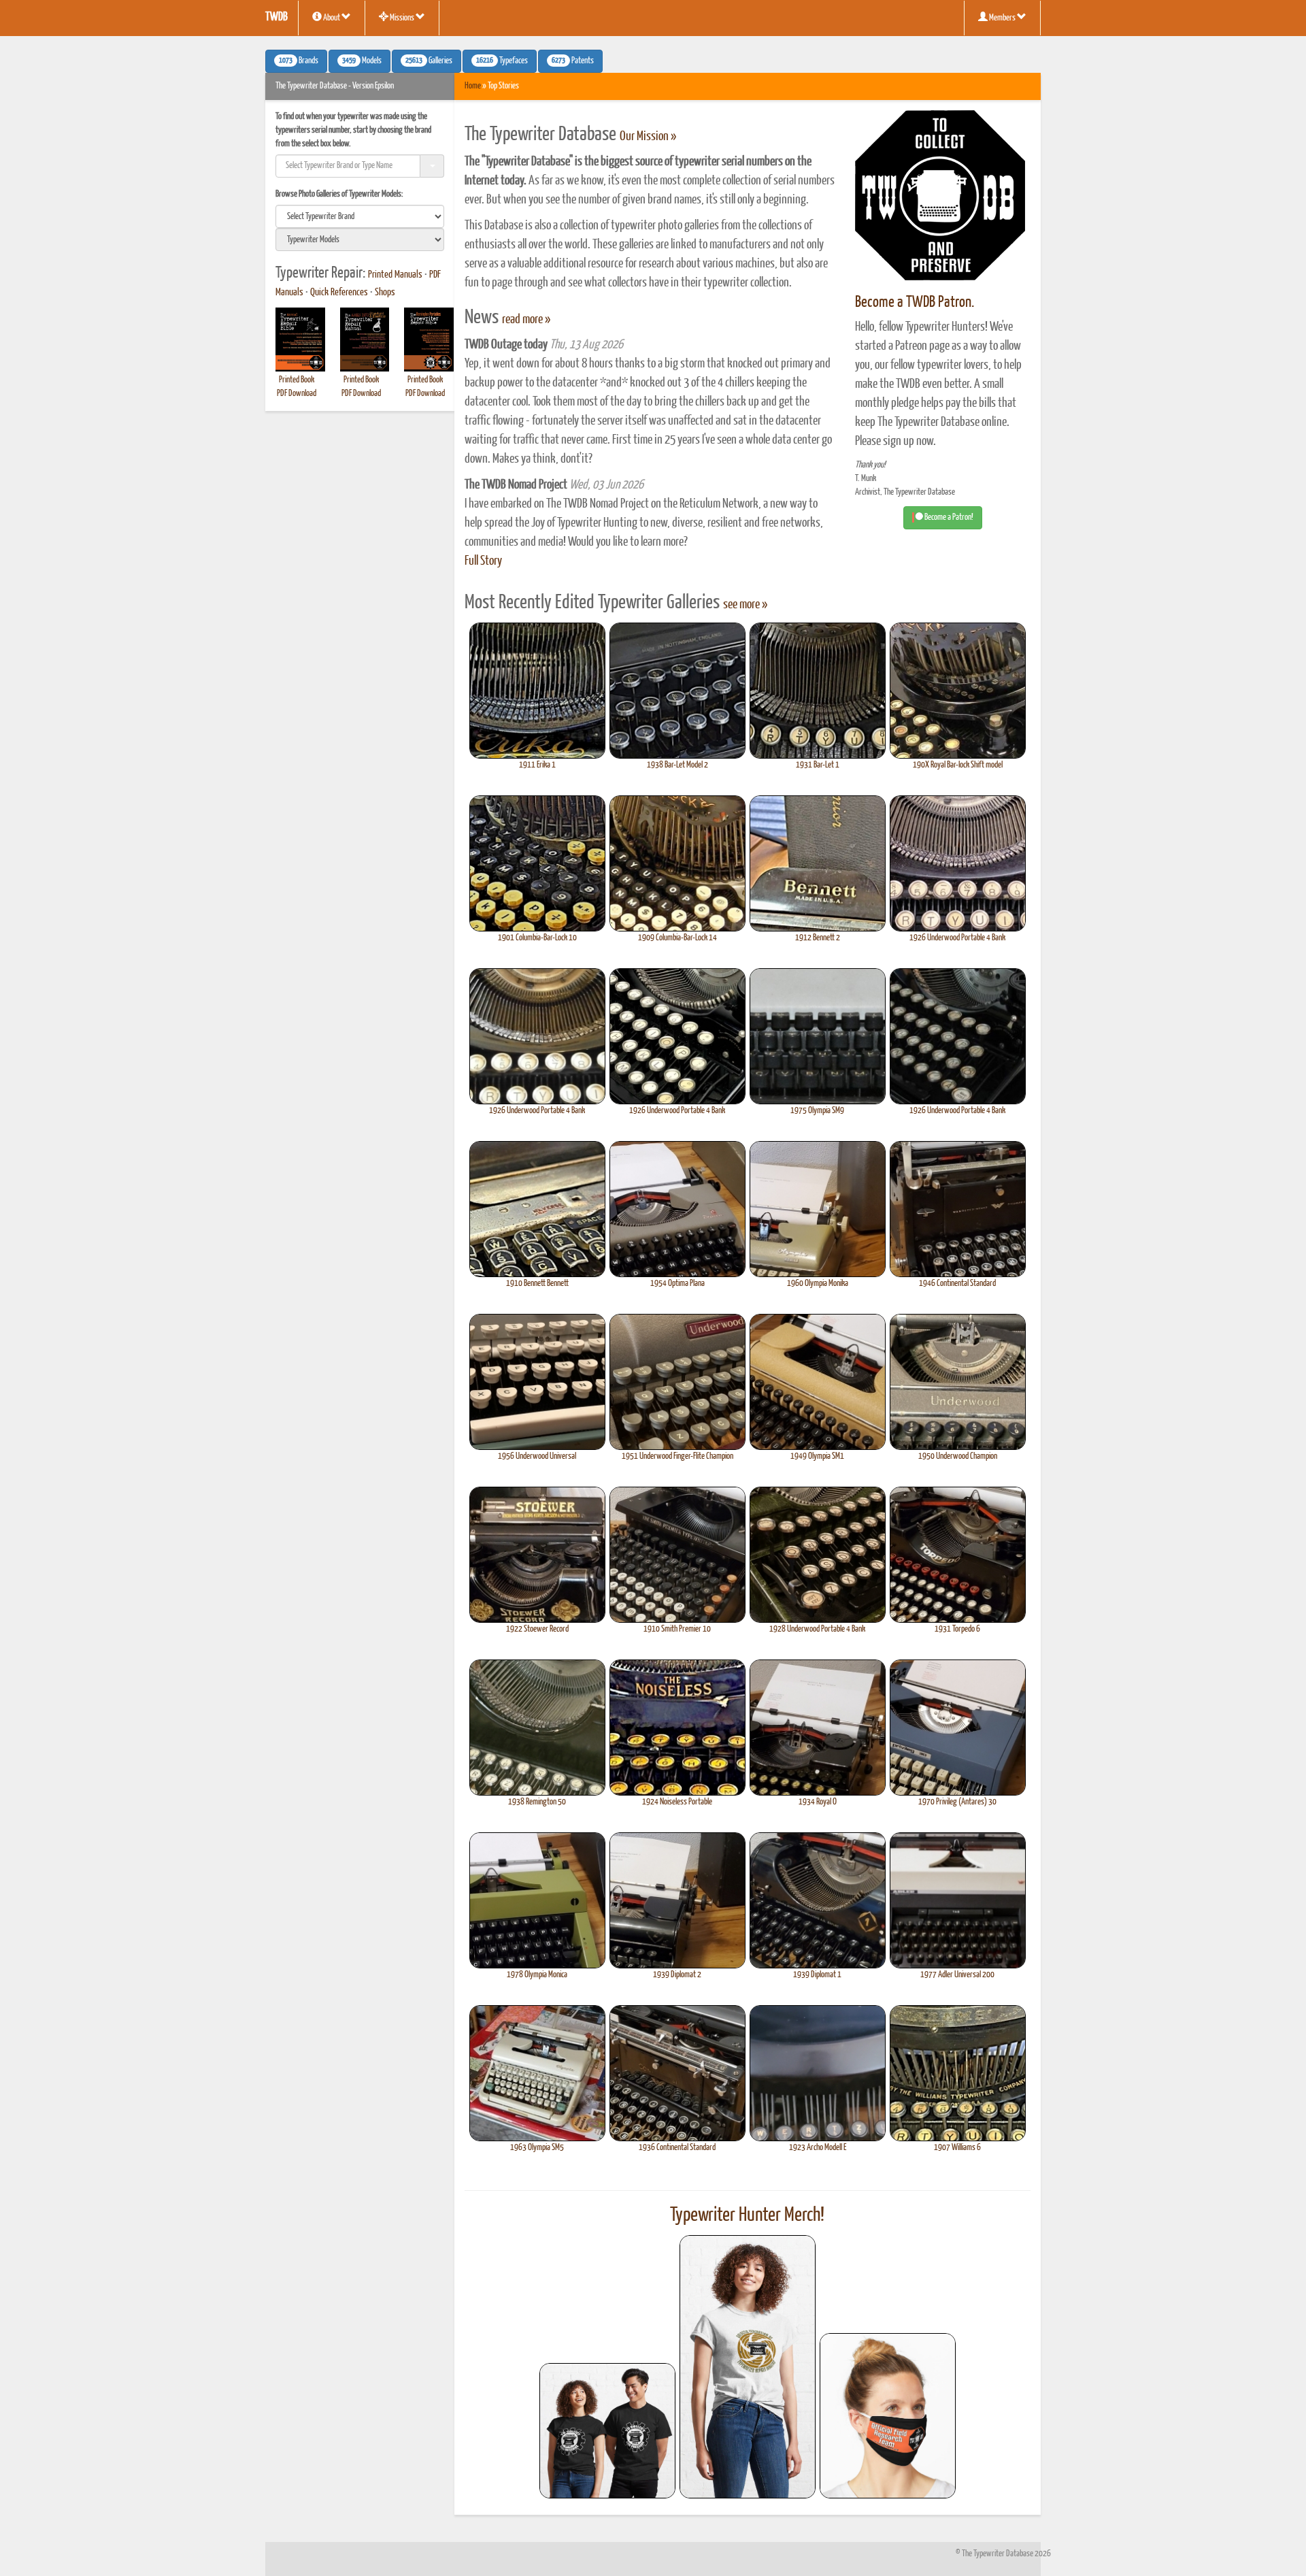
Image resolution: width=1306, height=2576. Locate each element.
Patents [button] (573, 61)
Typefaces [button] (502, 61)
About (332, 18)
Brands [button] (299, 61)
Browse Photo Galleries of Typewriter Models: (339, 194)
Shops (385, 293)
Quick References (339, 293)
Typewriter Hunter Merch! (747, 2215)
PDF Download (297, 394)
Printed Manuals (395, 275)
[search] (360, 216)
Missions (402, 18)
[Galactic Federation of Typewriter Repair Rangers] (748, 2367)
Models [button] (362, 61)
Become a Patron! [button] (948, 517)
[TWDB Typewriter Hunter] (607, 2431)
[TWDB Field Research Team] (888, 2416)
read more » (526, 320)
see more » (745, 605)
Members (1002, 18)
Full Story (483, 561)
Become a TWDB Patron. (915, 302)
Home (473, 86)
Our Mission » (648, 137)
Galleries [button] (429, 61)
